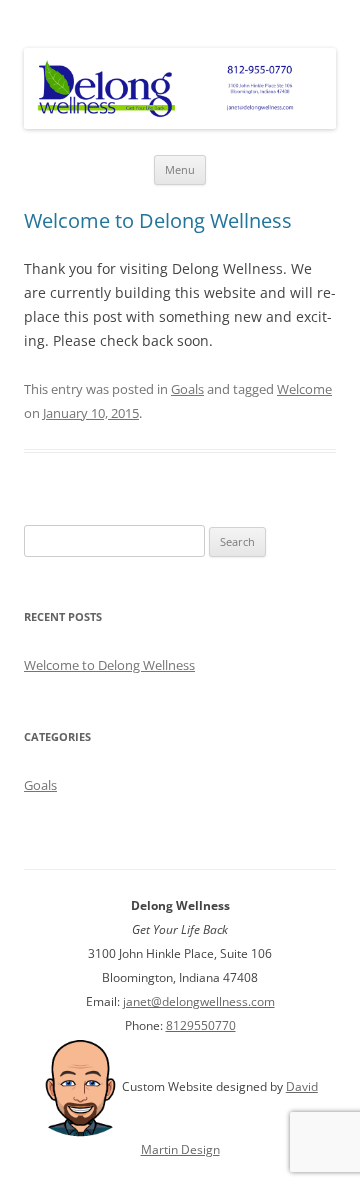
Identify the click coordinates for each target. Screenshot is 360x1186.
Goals (187, 389)
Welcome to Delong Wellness (158, 220)
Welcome (304, 389)
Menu (180, 169)
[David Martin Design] (80, 1086)
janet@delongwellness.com (199, 1001)
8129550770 (201, 1025)
